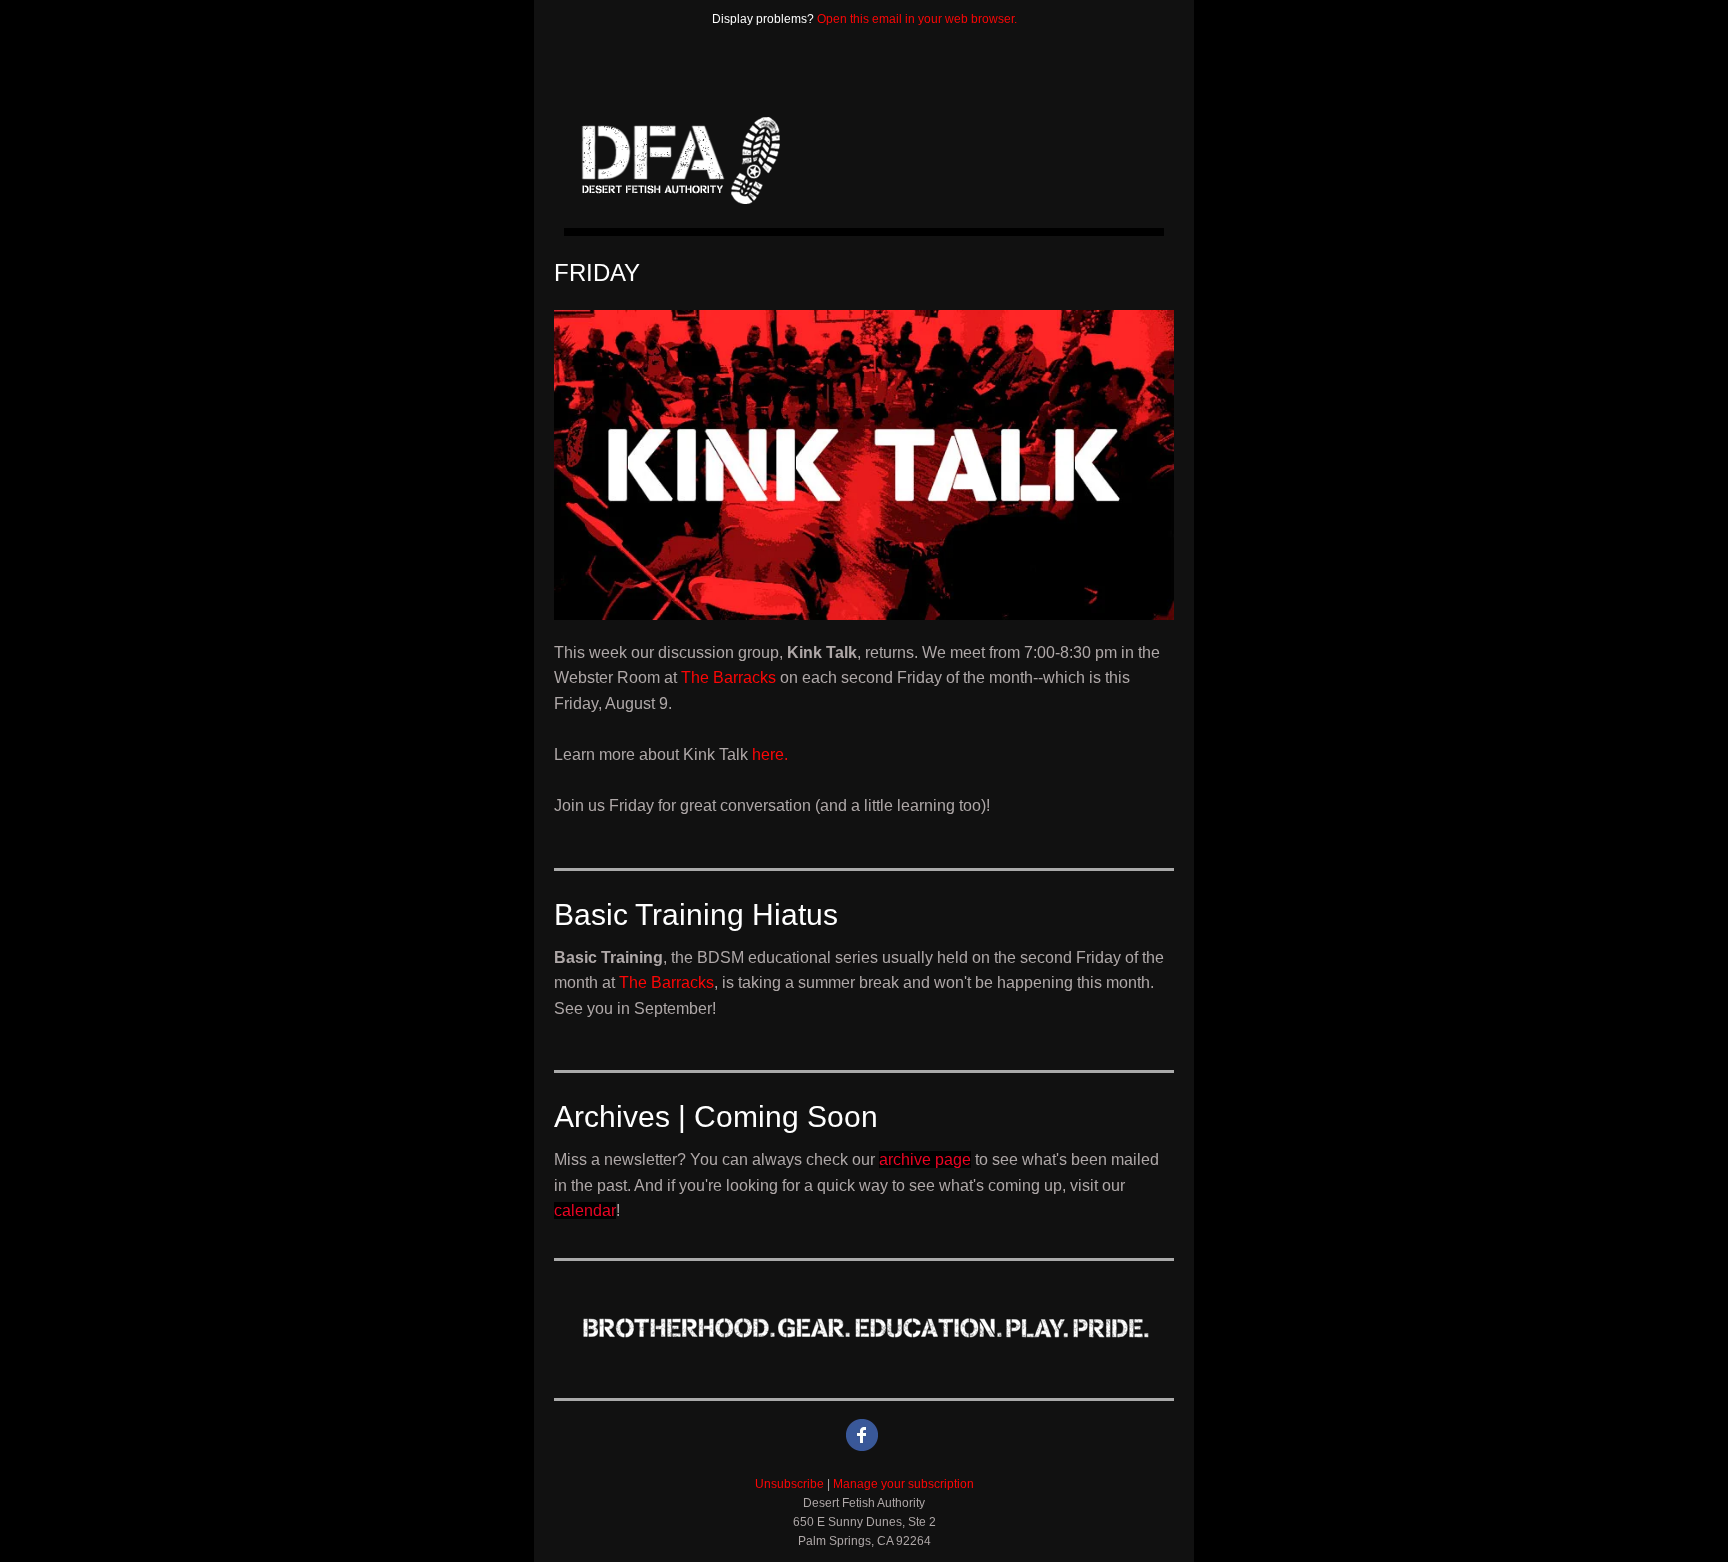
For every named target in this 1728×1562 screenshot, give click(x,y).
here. (770, 754)
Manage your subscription (903, 1484)
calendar (585, 1210)
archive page (925, 1159)
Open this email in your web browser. (917, 19)
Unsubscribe (789, 1484)
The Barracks (728, 677)
